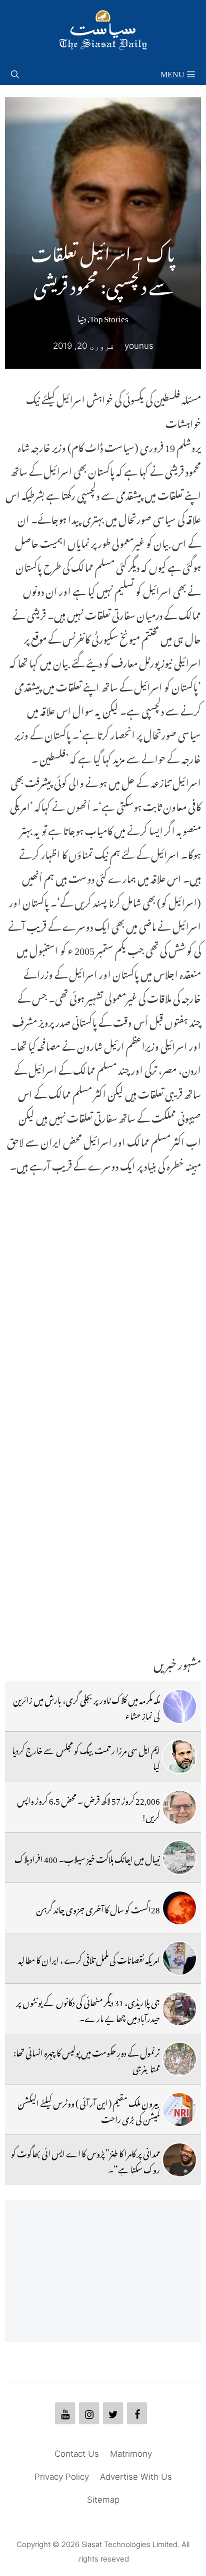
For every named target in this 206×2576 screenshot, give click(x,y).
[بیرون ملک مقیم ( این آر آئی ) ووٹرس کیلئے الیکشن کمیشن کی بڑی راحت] (179, 2109)
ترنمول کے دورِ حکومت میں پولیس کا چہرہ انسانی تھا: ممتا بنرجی (87, 2059)
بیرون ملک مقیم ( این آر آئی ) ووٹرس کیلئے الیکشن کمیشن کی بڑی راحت (89, 2109)
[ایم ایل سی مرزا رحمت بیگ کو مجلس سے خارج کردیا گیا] (179, 1757)
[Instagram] (89, 2413)
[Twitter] (113, 2413)
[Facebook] (137, 2413)
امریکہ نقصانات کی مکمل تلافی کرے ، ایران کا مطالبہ (89, 1958)
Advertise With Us (136, 2477)
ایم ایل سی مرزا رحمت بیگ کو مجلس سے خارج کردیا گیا (86, 1757)
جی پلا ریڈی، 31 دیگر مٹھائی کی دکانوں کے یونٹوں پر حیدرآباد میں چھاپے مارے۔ (88, 2009)
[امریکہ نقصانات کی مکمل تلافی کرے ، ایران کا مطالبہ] (179, 1958)
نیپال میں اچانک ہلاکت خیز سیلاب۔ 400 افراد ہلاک (87, 1858)
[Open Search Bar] (15, 72)
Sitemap (103, 2500)
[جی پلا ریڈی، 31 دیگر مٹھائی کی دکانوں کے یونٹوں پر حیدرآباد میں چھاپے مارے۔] (179, 2009)
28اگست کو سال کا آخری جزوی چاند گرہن (98, 1908)
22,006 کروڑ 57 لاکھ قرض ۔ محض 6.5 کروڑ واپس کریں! (88, 1807)
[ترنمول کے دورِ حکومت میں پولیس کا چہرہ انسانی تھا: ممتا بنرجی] (179, 2059)
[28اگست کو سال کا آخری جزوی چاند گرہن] (179, 1908)
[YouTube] (65, 2413)
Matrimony (131, 2454)
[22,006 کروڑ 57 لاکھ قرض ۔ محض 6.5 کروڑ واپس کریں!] (179, 1807)
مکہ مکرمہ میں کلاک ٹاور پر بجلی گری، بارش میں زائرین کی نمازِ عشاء (86, 1706)
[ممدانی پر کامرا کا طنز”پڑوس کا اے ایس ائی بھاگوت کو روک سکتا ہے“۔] (179, 2160)
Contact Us (77, 2454)
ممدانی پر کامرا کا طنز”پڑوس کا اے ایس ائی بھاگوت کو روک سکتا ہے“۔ (85, 2160)
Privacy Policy (62, 2477)
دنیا (82, 317)
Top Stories (109, 317)
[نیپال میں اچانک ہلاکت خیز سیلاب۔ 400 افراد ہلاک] (179, 1858)
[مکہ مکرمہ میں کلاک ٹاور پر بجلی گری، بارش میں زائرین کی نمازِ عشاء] (179, 1706)
